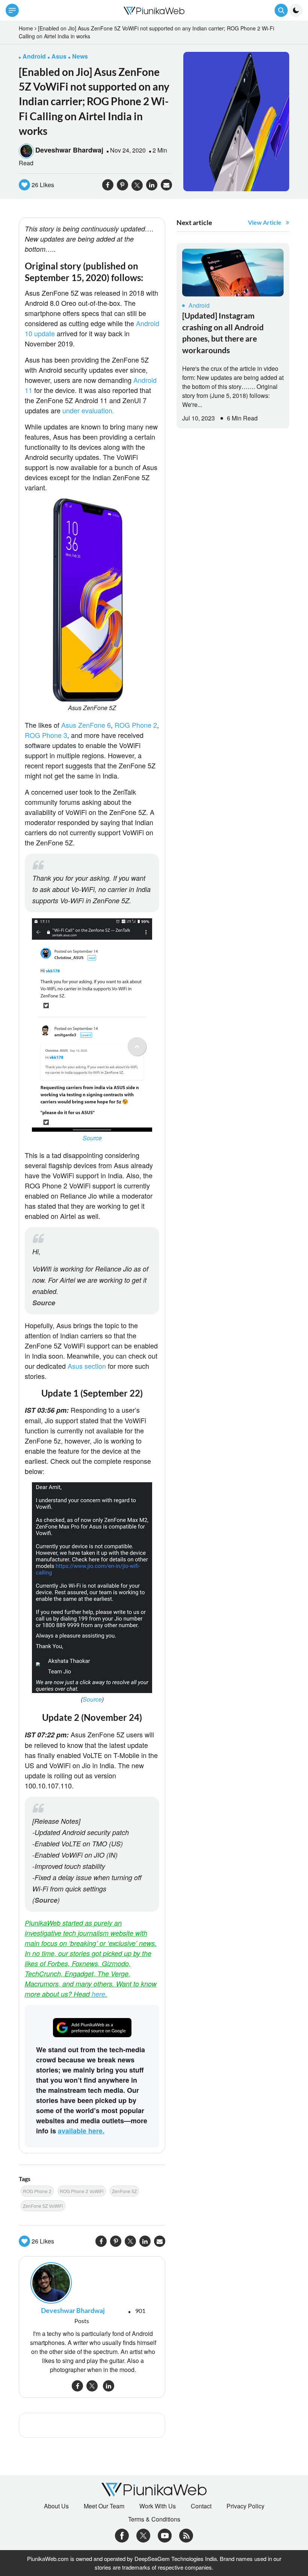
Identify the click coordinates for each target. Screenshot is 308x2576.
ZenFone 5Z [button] (124, 2191)
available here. (81, 2131)
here (98, 1994)
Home (26, 28)
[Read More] (233, 273)
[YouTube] (165, 2535)
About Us (56, 2506)
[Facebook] (122, 2535)
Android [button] (34, 56)
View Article (265, 222)
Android (199, 305)
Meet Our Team (104, 2506)
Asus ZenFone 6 (86, 725)
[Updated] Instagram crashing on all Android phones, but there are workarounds (223, 333)
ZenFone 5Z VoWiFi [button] (43, 2206)
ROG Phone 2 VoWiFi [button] (82, 2191)
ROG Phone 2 (136, 725)
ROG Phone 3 (46, 735)
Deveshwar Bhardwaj (69, 150)
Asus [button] (59, 56)
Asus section (87, 1366)
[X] (143, 2535)
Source (92, 1138)
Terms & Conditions (154, 2519)
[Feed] (186, 2535)
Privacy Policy (245, 2506)
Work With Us (158, 2506)
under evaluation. (88, 410)
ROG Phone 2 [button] (37, 2191)
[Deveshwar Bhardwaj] (92, 2283)
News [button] (80, 56)
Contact (201, 2506)
